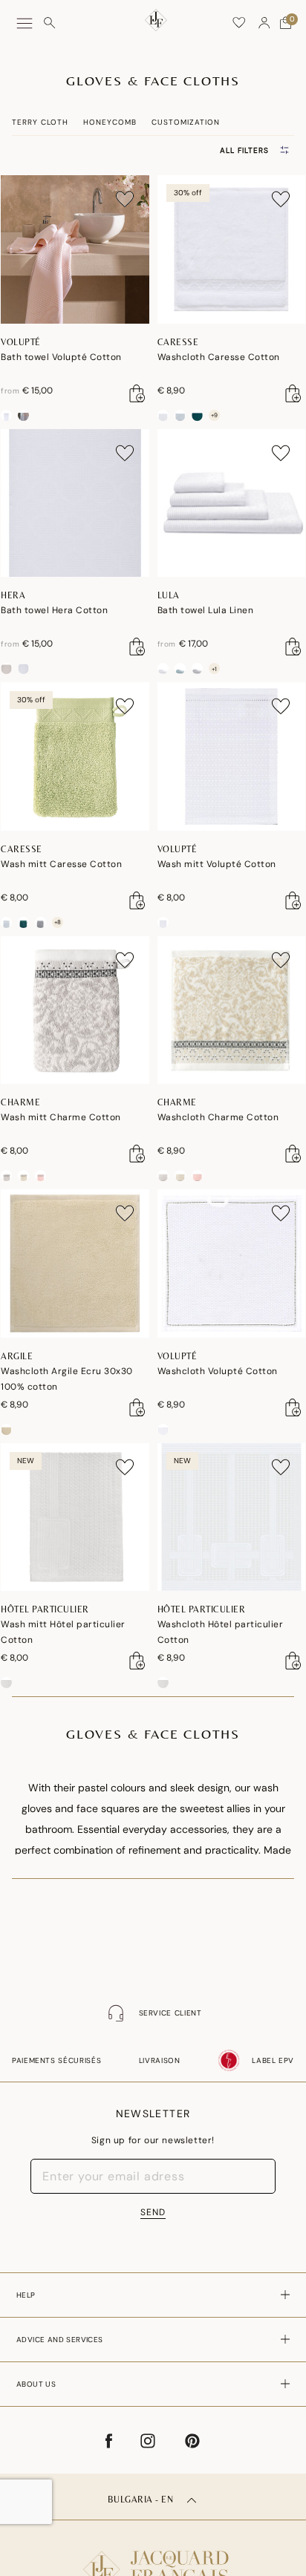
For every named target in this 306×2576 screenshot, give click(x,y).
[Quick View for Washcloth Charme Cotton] (293, 1154)
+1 (214, 669)
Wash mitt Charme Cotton (61, 1117)
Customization (186, 122)
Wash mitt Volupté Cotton (217, 864)
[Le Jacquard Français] (153, 2557)
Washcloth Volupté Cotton (218, 1371)
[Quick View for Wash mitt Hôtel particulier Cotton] (137, 1661)
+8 (58, 922)
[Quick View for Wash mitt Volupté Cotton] (293, 900)
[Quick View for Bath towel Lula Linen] (293, 647)
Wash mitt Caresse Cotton (61, 864)
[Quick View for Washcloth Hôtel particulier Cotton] (293, 1661)
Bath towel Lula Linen (206, 610)
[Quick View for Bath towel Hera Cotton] (137, 647)
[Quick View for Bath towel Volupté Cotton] (137, 393)
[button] (264, 23)
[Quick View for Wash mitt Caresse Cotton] (137, 900)
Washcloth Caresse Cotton (219, 357)
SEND (153, 2212)
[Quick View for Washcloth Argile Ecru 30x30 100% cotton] (137, 1408)
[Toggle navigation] (25, 23)
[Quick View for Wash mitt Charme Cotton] (137, 1154)
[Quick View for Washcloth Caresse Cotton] (293, 393)
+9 (214, 415)
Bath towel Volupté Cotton (61, 357)
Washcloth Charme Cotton (218, 1117)
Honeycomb (110, 122)
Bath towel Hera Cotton (54, 610)
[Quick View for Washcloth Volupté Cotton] (293, 1408)
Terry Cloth (40, 122)
